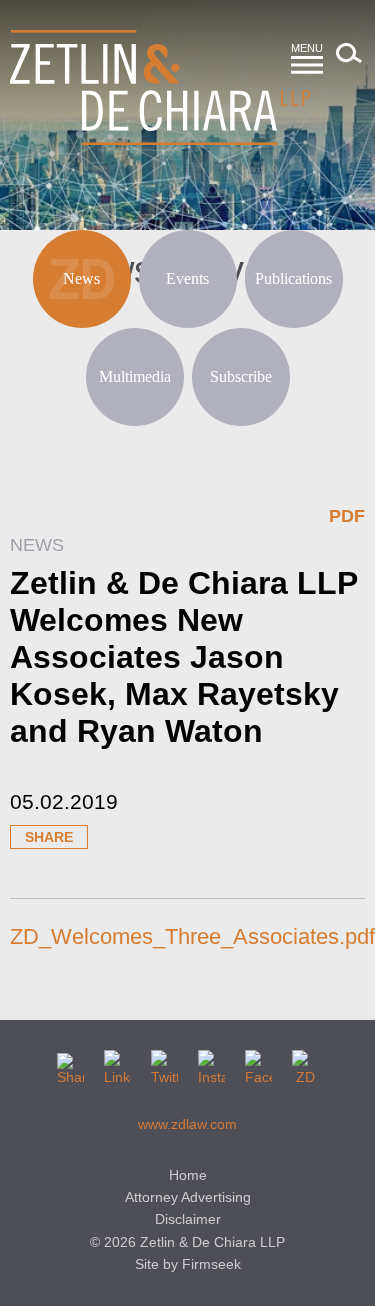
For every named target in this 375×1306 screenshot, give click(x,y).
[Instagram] (211, 1063)
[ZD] (305, 1063)
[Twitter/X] (164, 1063)
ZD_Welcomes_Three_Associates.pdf (192, 936)
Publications (293, 278)
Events (187, 278)
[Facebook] (258, 1063)
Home (188, 1175)
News (81, 278)
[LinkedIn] (117, 1063)
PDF (347, 516)
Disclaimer (188, 1219)
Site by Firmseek (188, 1264)
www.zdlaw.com (187, 1124)
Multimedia (135, 376)
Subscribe (241, 376)
